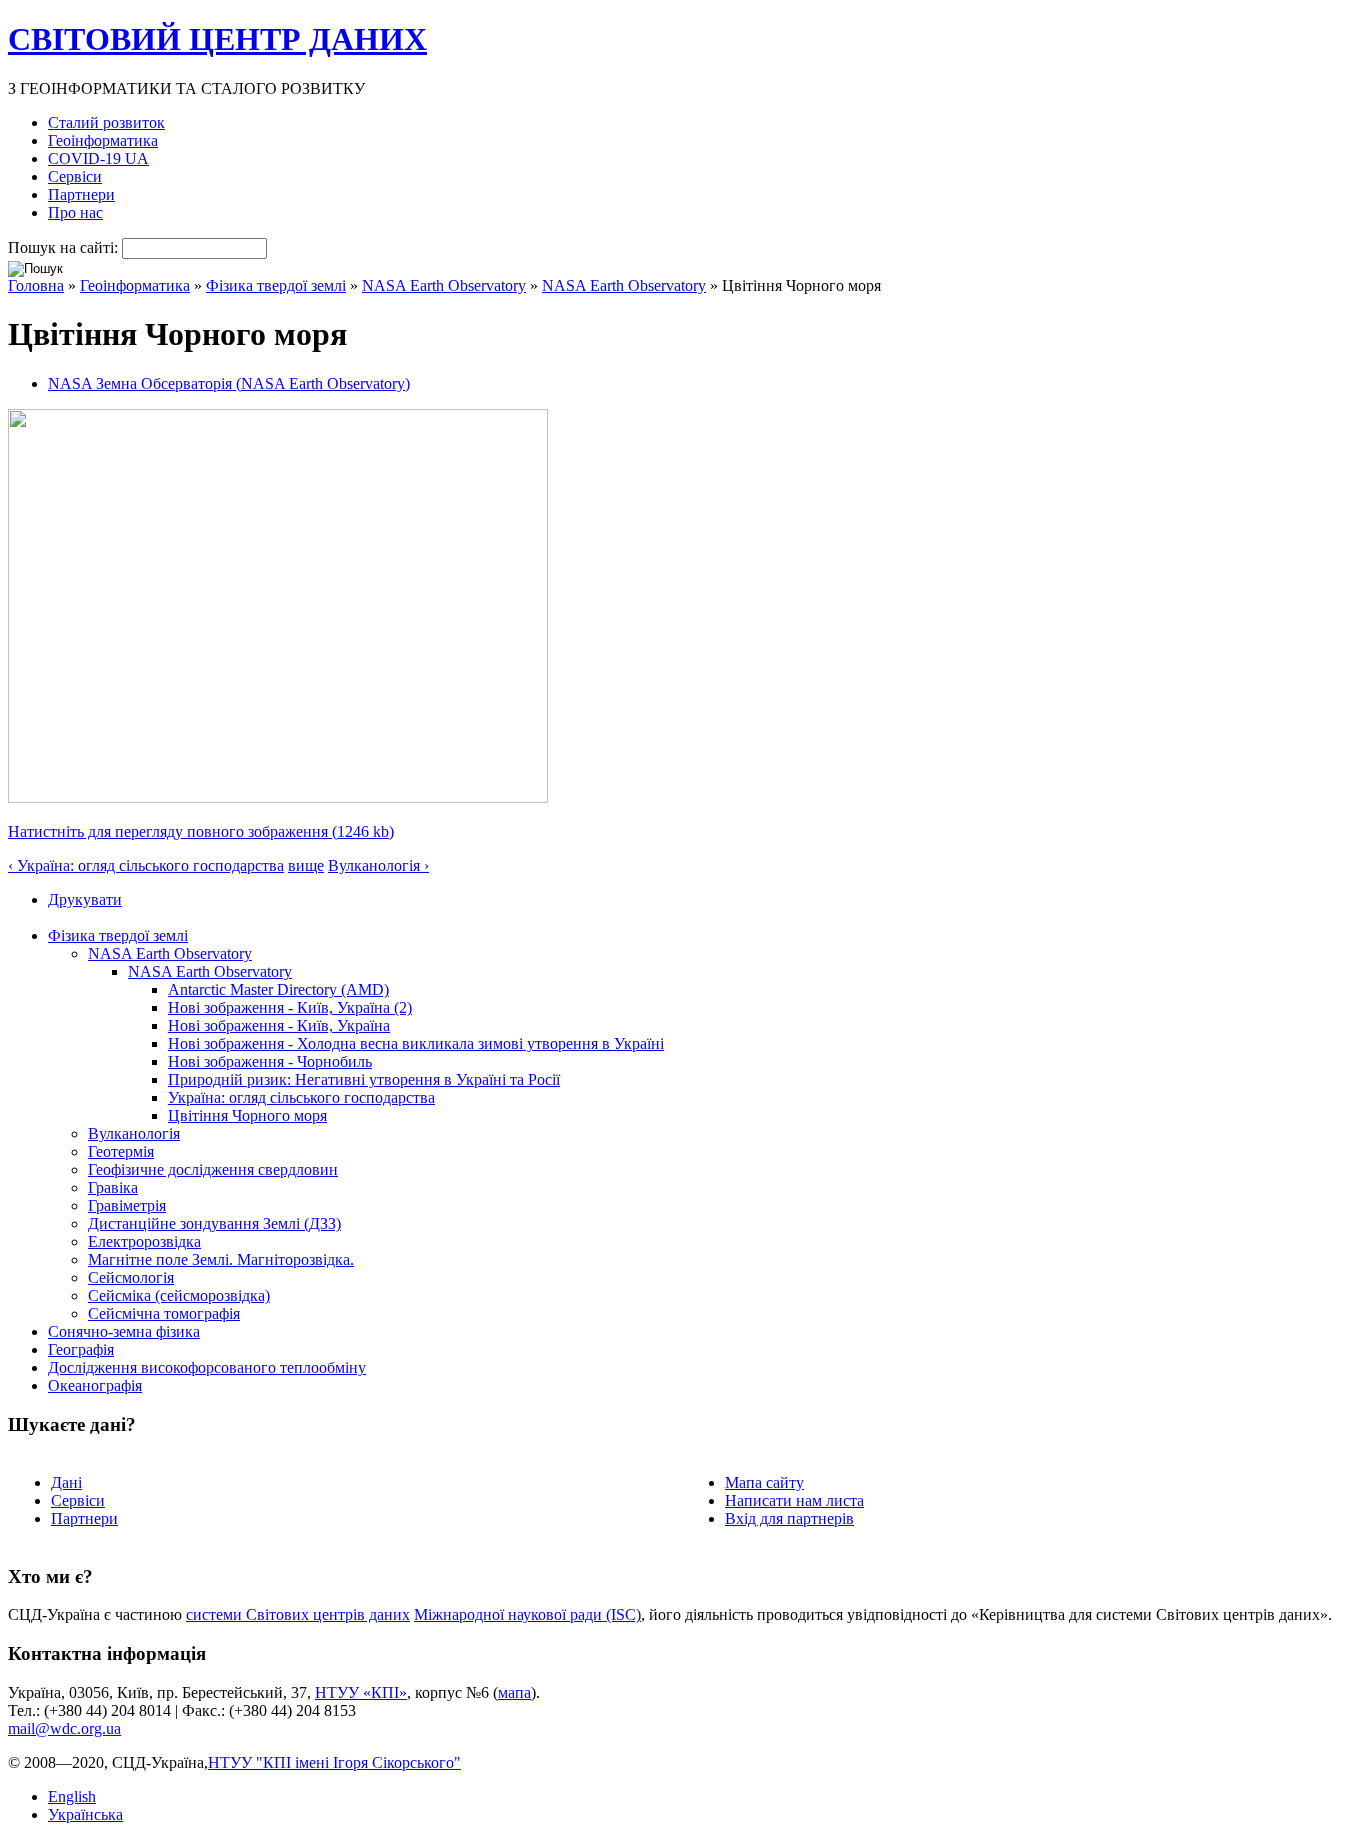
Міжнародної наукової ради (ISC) (527, 1614)
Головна (36, 285)
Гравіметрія (127, 1205)
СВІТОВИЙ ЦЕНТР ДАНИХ (217, 39)
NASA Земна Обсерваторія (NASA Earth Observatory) (229, 383)
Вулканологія (134, 1133)
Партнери (81, 194)
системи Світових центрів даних (298, 1614)
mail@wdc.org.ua (64, 1728)
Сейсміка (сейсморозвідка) (179, 1295)
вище (306, 865)
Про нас (75, 212)
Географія (81, 1349)
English (72, 1796)
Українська (85, 1814)
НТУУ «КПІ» (361, 1692)
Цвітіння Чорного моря (247, 1115)
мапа (514, 1692)
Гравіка (113, 1187)
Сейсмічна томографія (164, 1313)
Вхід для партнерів (789, 1518)
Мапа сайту (764, 1482)
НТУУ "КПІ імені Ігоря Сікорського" (334, 1762)
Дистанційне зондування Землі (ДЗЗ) (214, 1223)
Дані (66, 1482)
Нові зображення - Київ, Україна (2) (290, 1007)
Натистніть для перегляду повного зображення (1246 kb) (201, 831)
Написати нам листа (794, 1500)
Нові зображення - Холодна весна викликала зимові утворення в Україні (416, 1043)
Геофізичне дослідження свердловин (213, 1169)
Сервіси (75, 176)
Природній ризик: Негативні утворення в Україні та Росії (364, 1079)
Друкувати (85, 899)
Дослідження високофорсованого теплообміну (207, 1367)
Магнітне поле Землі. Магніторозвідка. (221, 1259)
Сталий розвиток (106, 122)
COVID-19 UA (98, 158)
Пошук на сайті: (65, 247)
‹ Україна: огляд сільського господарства (146, 865)
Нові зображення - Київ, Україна (279, 1025)
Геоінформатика (103, 140)
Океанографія (95, 1385)
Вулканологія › (378, 865)
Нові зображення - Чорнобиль (270, 1061)
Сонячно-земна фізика (124, 1331)
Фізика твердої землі (276, 285)
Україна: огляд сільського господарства (301, 1097)
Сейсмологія (131, 1277)
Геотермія (121, 1151)
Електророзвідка (144, 1241)
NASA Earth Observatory (444, 285)
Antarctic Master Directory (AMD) (278, 989)
